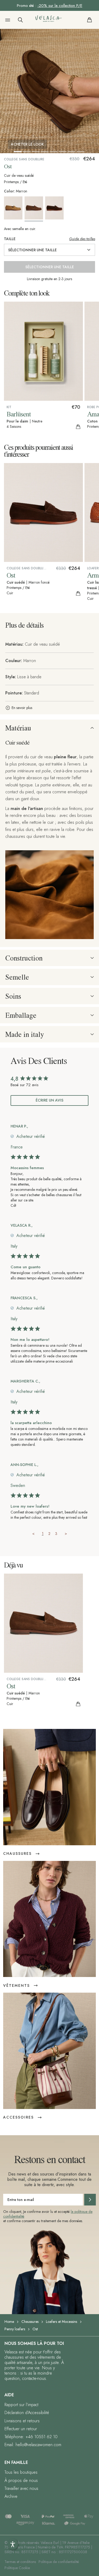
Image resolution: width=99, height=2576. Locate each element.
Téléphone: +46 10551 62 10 (31, 2437)
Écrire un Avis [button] (49, 1100)
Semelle (17, 977)
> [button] (66, 1534)
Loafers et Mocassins (62, 2322)
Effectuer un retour (21, 2429)
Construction (24, 958)
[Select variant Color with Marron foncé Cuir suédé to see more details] (55, 208)
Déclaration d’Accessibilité (27, 2413)
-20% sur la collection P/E (60, 6)
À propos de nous (21, 2480)
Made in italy (25, 1034)
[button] (8, 20)
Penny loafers (15, 2329)
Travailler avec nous (21, 2488)
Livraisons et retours (22, 2421)
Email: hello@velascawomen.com (33, 2445)
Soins (13, 996)
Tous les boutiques (21, 2472)
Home (9, 2322)
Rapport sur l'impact (21, 2405)
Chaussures (30, 2322)
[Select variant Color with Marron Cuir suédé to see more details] (34, 209)
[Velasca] (49, 20)
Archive (11, 2496)
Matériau (18, 728)
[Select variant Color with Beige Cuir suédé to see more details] (14, 208)
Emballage (21, 1015)
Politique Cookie (17, 2568)
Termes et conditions (20, 2562)
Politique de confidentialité (59, 2562)
